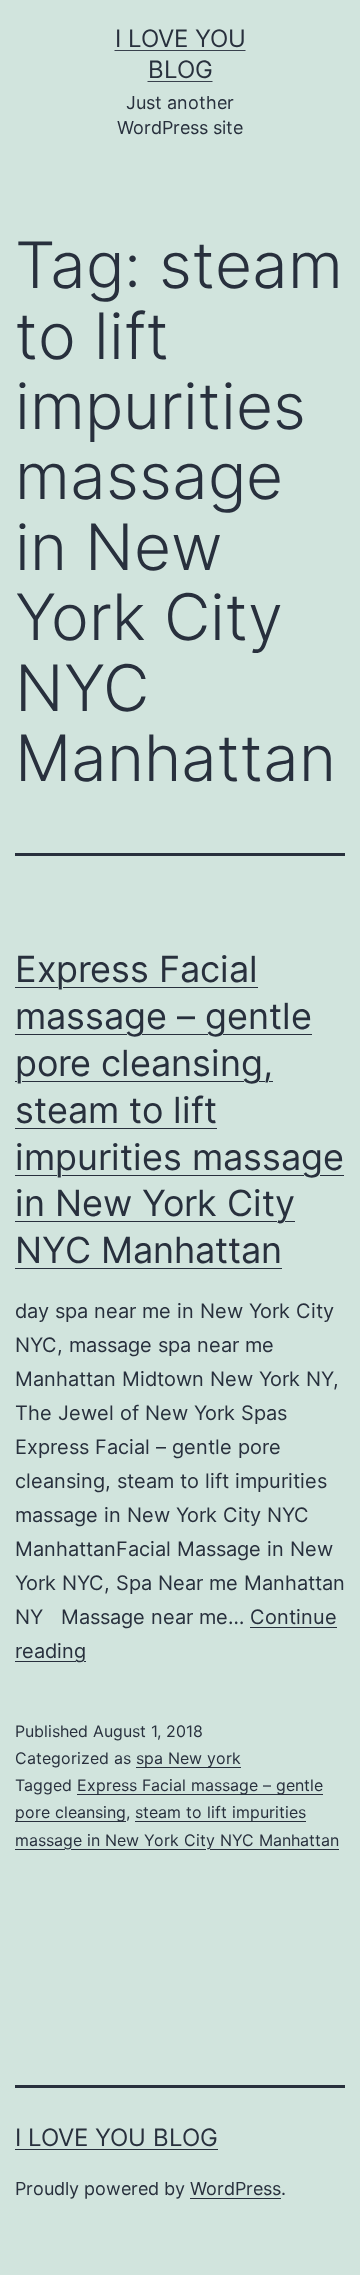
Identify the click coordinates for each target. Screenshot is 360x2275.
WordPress (235, 2188)
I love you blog (116, 2137)
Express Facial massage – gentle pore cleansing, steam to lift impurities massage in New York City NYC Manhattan (179, 1109)
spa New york (188, 1758)
